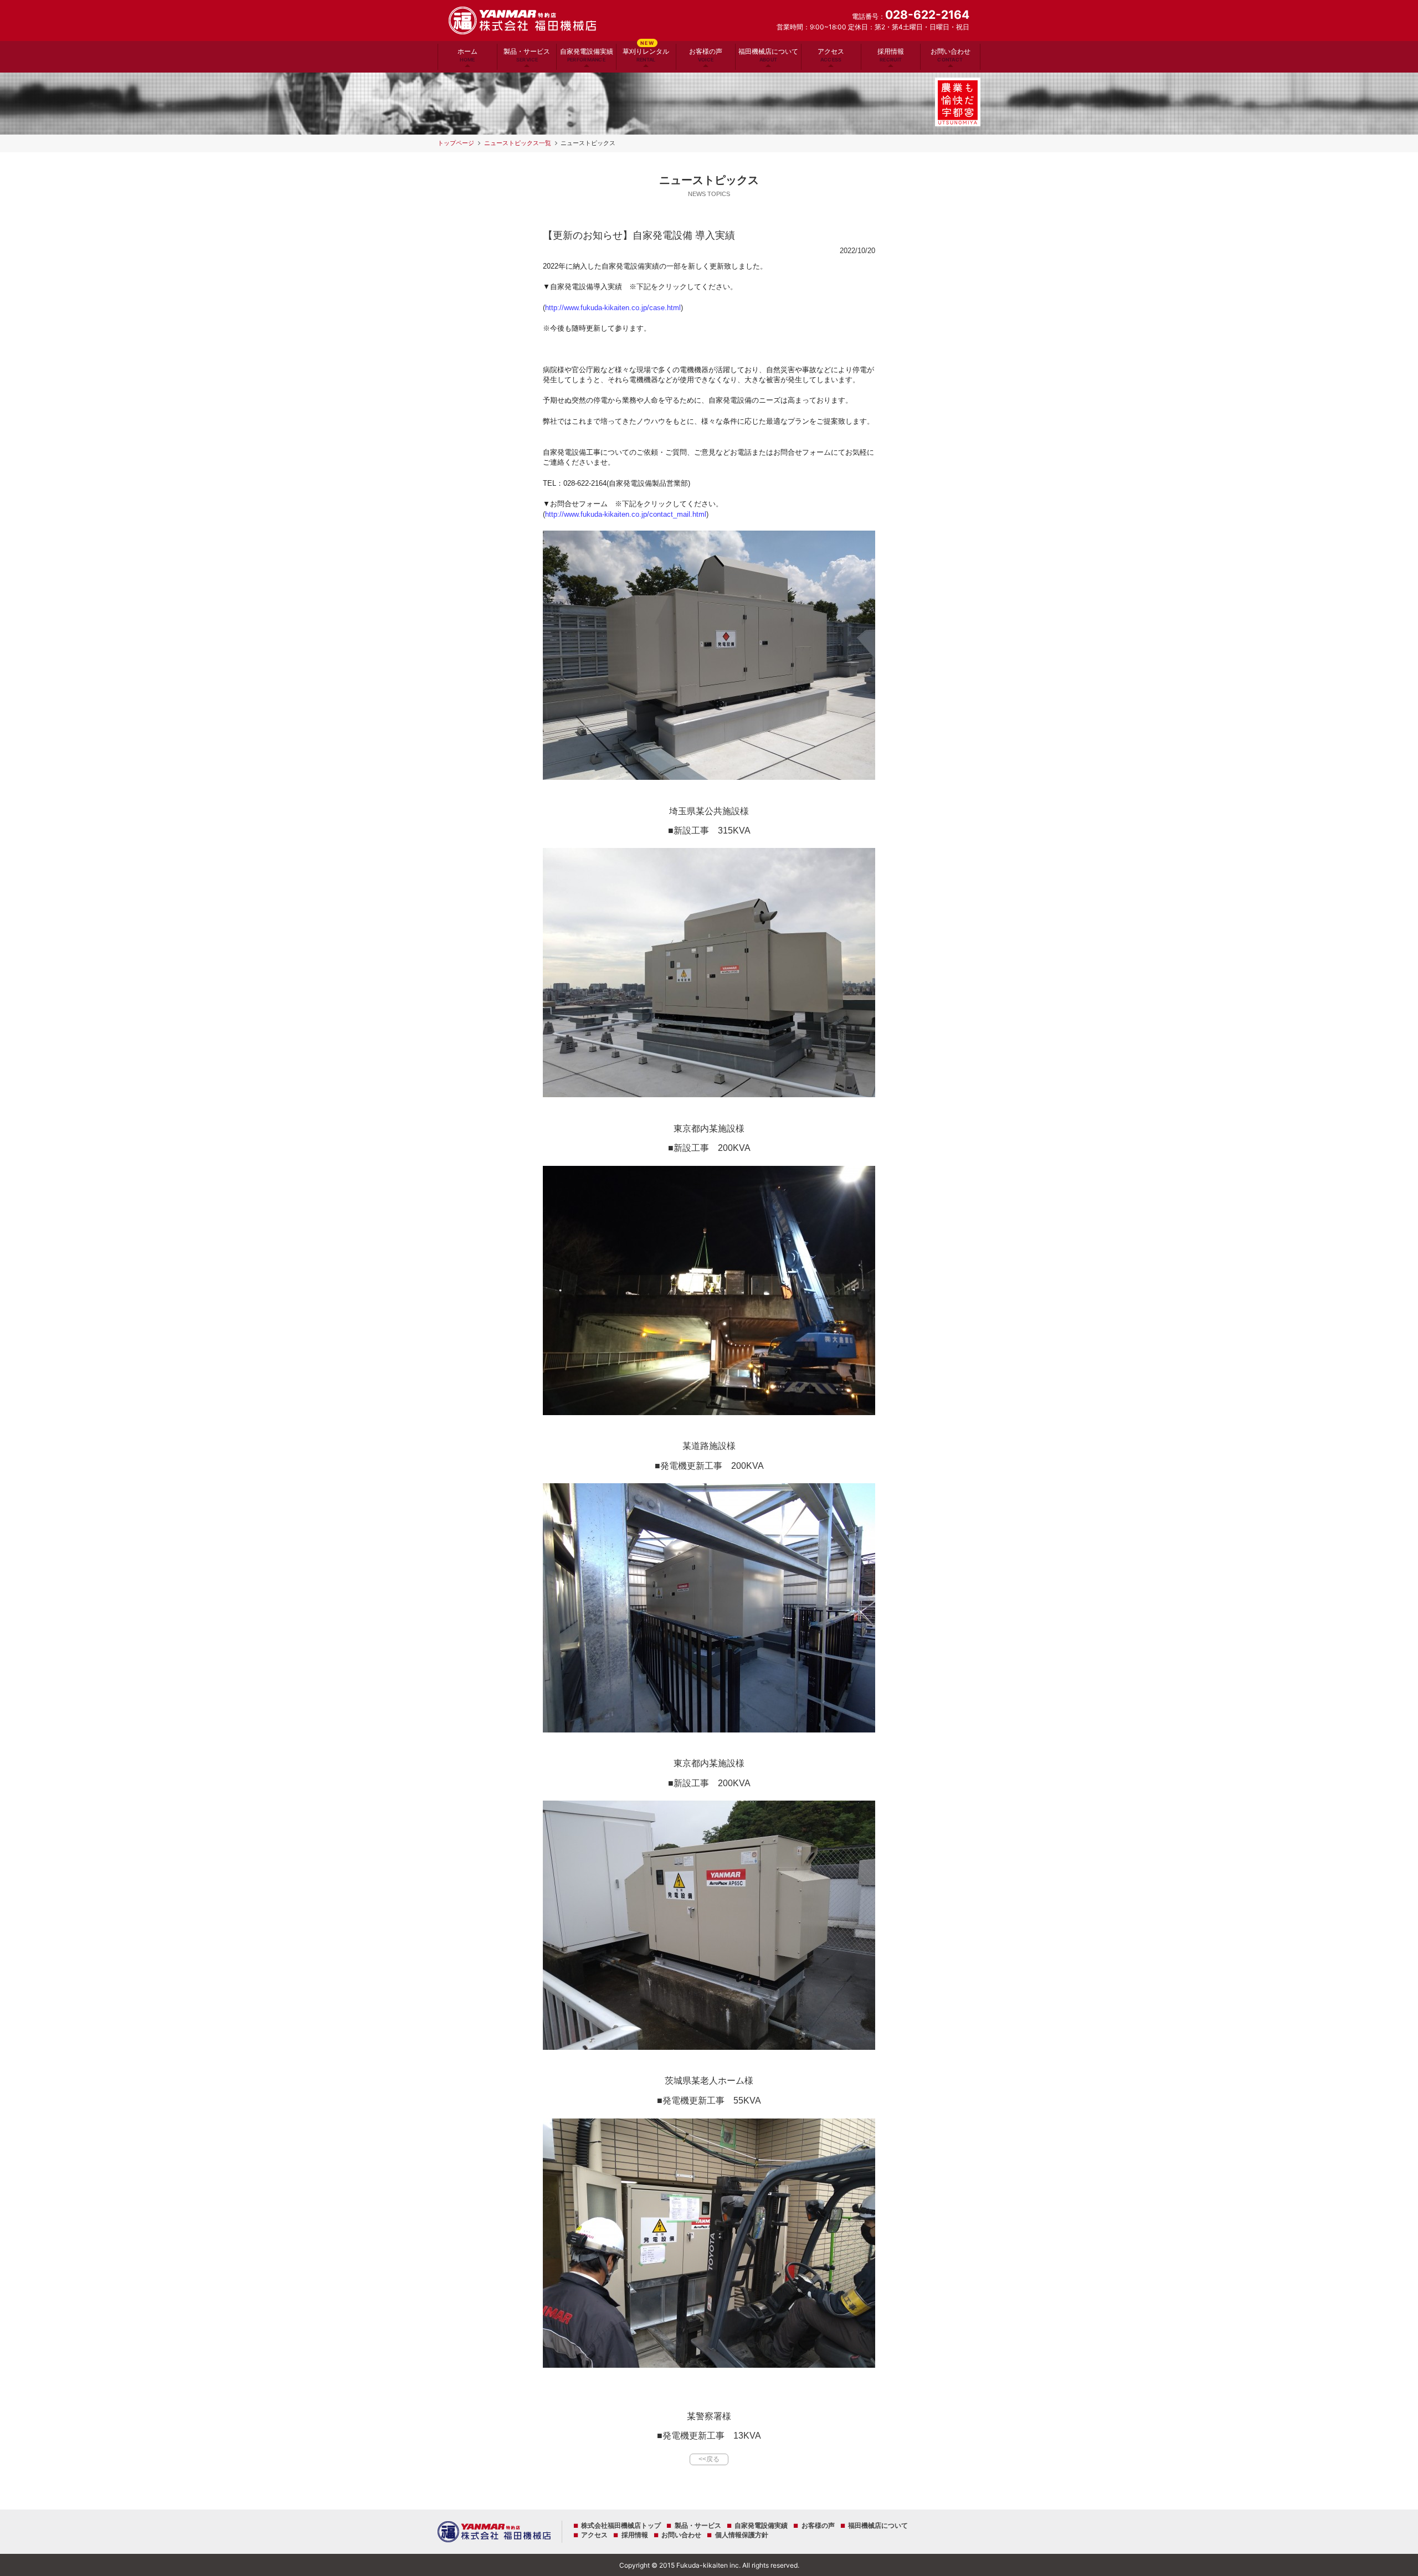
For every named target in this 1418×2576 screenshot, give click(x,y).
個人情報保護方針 (741, 2535)
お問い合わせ (951, 55)
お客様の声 (706, 55)
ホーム (467, 55)
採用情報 (891, 55)
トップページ (456, 143)
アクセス (831, 55)
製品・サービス (527, 55)
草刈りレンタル (646, 53)
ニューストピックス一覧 (518, 143)
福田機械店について (768, 55)
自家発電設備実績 (587, 55)
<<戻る (709, 2459)
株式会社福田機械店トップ (621, 2526)
